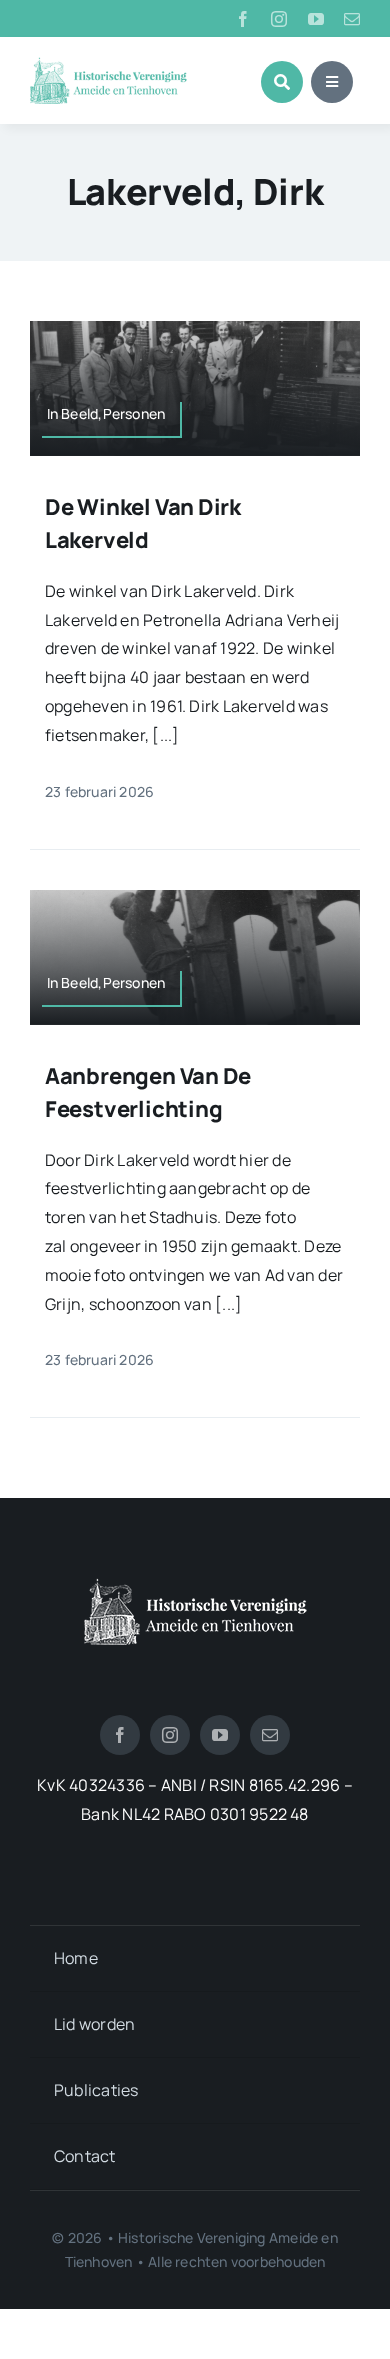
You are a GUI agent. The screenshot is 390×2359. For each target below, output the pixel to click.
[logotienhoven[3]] (195, 1586)
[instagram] (279, 19)
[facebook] (243, 19)
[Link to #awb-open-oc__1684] (332, 82)
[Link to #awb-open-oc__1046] (282, 82)
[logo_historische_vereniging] (108, 65)
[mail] (352, 19)
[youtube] (316, 19)
